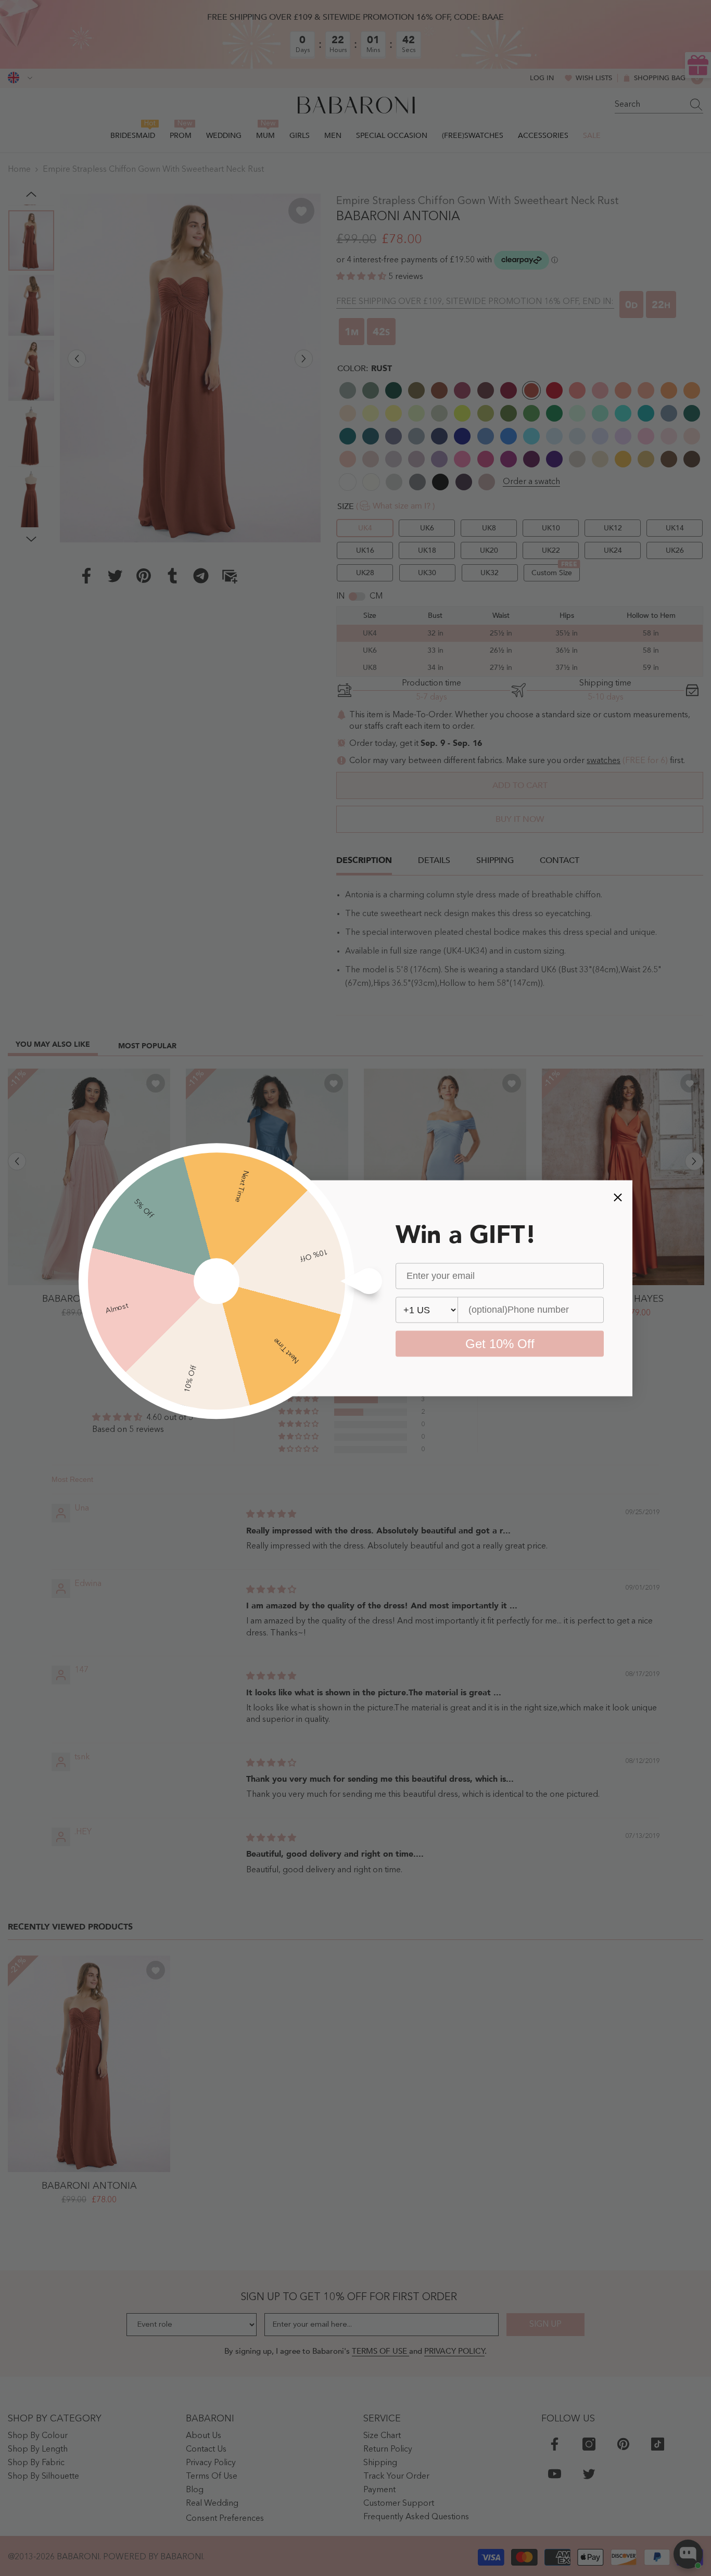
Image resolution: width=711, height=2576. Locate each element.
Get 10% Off (500, 1343)
